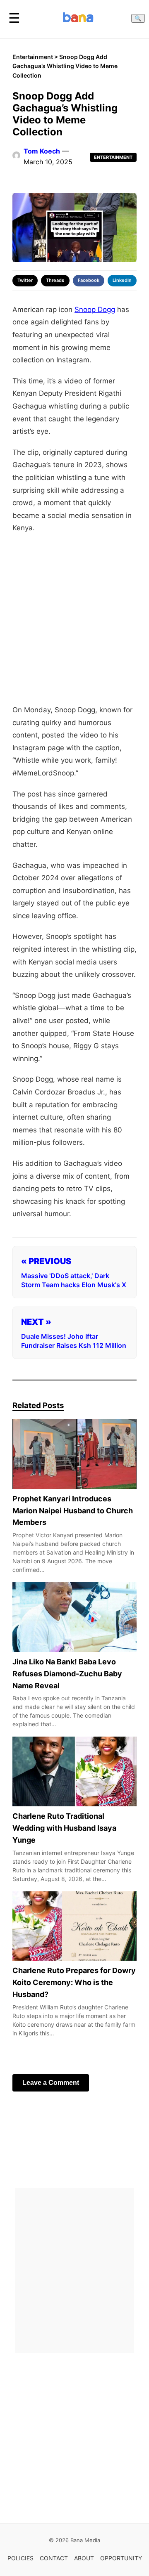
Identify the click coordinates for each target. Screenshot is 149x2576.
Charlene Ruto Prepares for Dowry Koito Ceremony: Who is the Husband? (74, 1982)
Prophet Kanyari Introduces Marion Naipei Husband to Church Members (73, 1510)
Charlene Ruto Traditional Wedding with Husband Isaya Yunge (64, 1828)
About (84, 2558)
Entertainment (33, 57)
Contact (54, 2558)
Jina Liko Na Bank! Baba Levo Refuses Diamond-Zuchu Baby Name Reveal (67, 1674)
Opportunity (121, 2558)
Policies (20, 2558)
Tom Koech (42, 151)
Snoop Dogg (95, 310)
